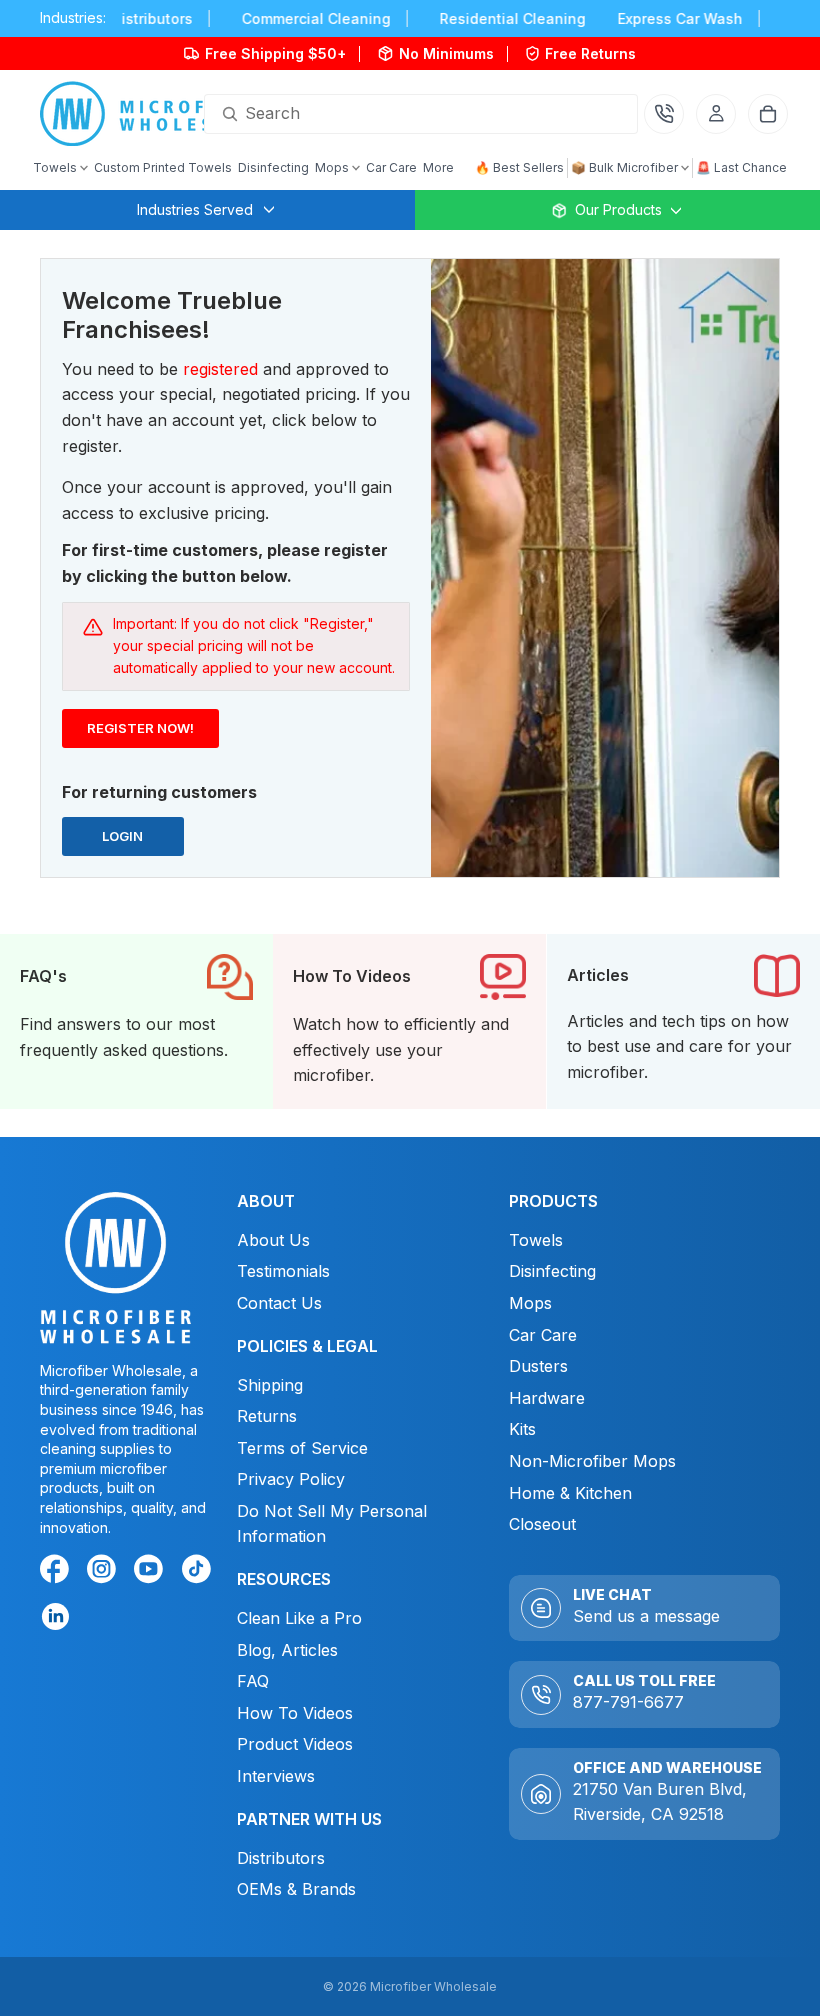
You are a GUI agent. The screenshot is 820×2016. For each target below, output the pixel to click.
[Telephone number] (664, 114)
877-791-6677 (628, 1702)
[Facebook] (58, 1572)
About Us (273, 1239)
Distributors (281, 1857)
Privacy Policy (291, 1479)
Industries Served (195, 209)
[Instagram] (105, 1572)
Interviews (276, 1776)
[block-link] (136, 1021)
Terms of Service (302, 1447)
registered (220, 369)
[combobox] (397, 114)
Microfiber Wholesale (433, 1986)
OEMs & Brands (296, 1889)
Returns (267, 1416)
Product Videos (295, 1744)
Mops (530, 1303)
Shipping (270, 1384)
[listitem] (438, 168)
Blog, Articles (287, 1649)
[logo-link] (153, 113)
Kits (522, 1429)
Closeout (542, 1524)
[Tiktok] (200, 1572)
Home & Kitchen (570, 1492)
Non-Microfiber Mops (592, 1461)
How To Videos (295, 1713)
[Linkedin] (54, 1615)
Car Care (543, 1334)
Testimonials (283, 1271)
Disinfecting (552, 1271)
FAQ (253, 1681)
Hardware (547, 1397)
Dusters (538, 1366)
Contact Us (279, 1303)
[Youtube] (152, 1572)
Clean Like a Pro (299, 1618)
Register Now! (139, 733)
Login (126, 841)
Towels (536, 1239)
